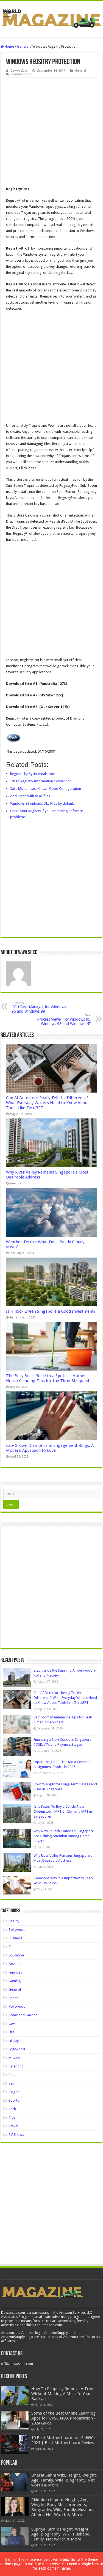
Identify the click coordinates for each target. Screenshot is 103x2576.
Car (11, 1947)
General (23, 46)
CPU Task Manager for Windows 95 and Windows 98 (39, 1007)
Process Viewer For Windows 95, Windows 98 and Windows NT (64, 1020)
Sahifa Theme (17, 2559)
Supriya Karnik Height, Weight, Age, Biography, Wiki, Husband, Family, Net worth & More (61, 2534)
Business (15, 1938)
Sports (14, 2100)
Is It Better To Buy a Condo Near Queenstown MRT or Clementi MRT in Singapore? (63, 1811)
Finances (15, 1972)
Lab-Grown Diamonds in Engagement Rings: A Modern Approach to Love (50, 1448)
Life (11, 2032)
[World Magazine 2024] (51, 18)
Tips (12, 2117)
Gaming (15, 1981)
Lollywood (17, 2049)
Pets (12, 2075)
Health (13, 1998)
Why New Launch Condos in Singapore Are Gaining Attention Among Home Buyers (64, 1836)
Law (12, 2024)
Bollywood (17, 1930)
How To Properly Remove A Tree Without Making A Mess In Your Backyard (62, 2394)
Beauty (14, 1921)
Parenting (16, 2066)
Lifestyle (15, 2041)
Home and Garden (23, 2015)
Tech (12, 2109)
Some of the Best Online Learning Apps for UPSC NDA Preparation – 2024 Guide (64, 2418)
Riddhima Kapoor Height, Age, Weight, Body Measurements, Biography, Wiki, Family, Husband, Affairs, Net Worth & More (63, 2507)
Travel (13, 2126)
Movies (14, 2058)
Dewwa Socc (19, 71)
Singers (14, 2092)
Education (16, 1955)
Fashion (15, 1964)
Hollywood (17, 2006)
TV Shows (16, 2135)
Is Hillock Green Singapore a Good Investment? (51, 1311)
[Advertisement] (51, 132)
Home (9, 46)
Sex (11, 2083)
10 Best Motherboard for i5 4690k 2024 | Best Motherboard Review (63, 2440)
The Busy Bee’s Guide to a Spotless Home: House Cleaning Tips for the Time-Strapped (48, 1378)
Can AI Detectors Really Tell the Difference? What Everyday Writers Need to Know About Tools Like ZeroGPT (48, 1103)
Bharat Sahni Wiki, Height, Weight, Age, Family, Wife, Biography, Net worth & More (64, 2480)
